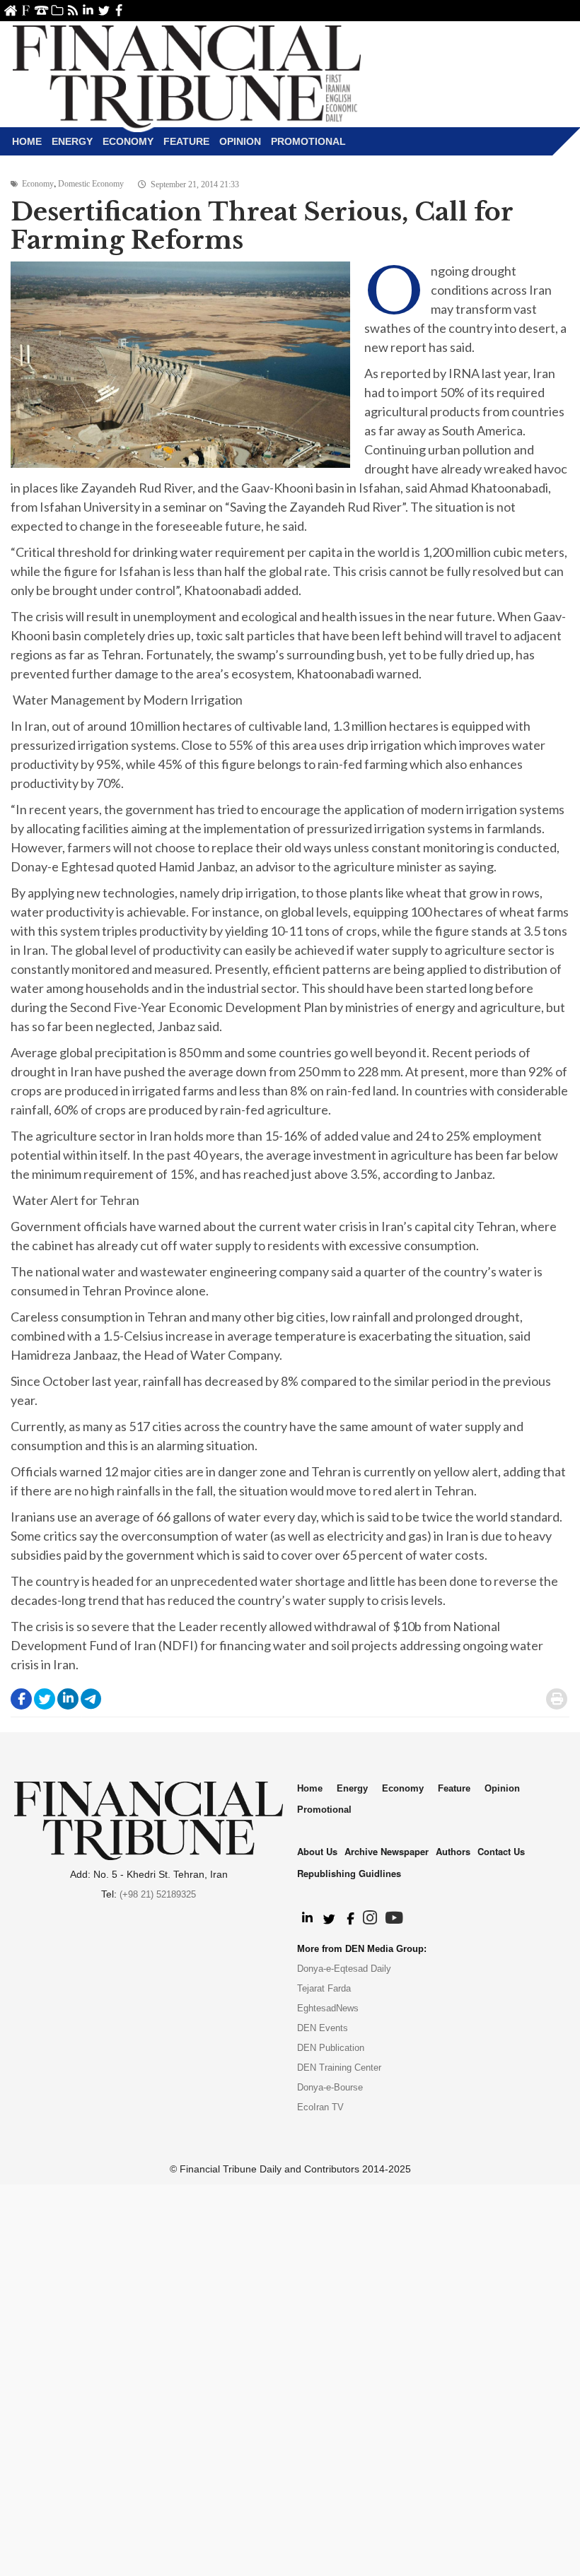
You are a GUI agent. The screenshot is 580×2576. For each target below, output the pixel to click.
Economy (128, 141)
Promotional (308, 141)
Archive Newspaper (387, 1851)
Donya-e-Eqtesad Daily (344, 1969)
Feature (186, 141)
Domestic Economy (91, 184)
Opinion (240, 141)
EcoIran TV (320, 2107)
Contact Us (41, 10)
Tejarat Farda (324, 1988)
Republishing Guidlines (349, 1873)
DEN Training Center (339, 2068)
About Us (26, 10)
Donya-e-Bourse (330, 2087)
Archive (57, 10)
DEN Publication (331, 2048)
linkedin (88, 10)
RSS (72, 10)
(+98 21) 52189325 (158, 1894)
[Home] (187, 75)
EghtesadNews (328, 2008)
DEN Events (323, 2028)
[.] (307, 1919)
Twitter (104, 10)
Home (10, 10)
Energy (72, 141)
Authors (453, 1851)
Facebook (119, 10)
